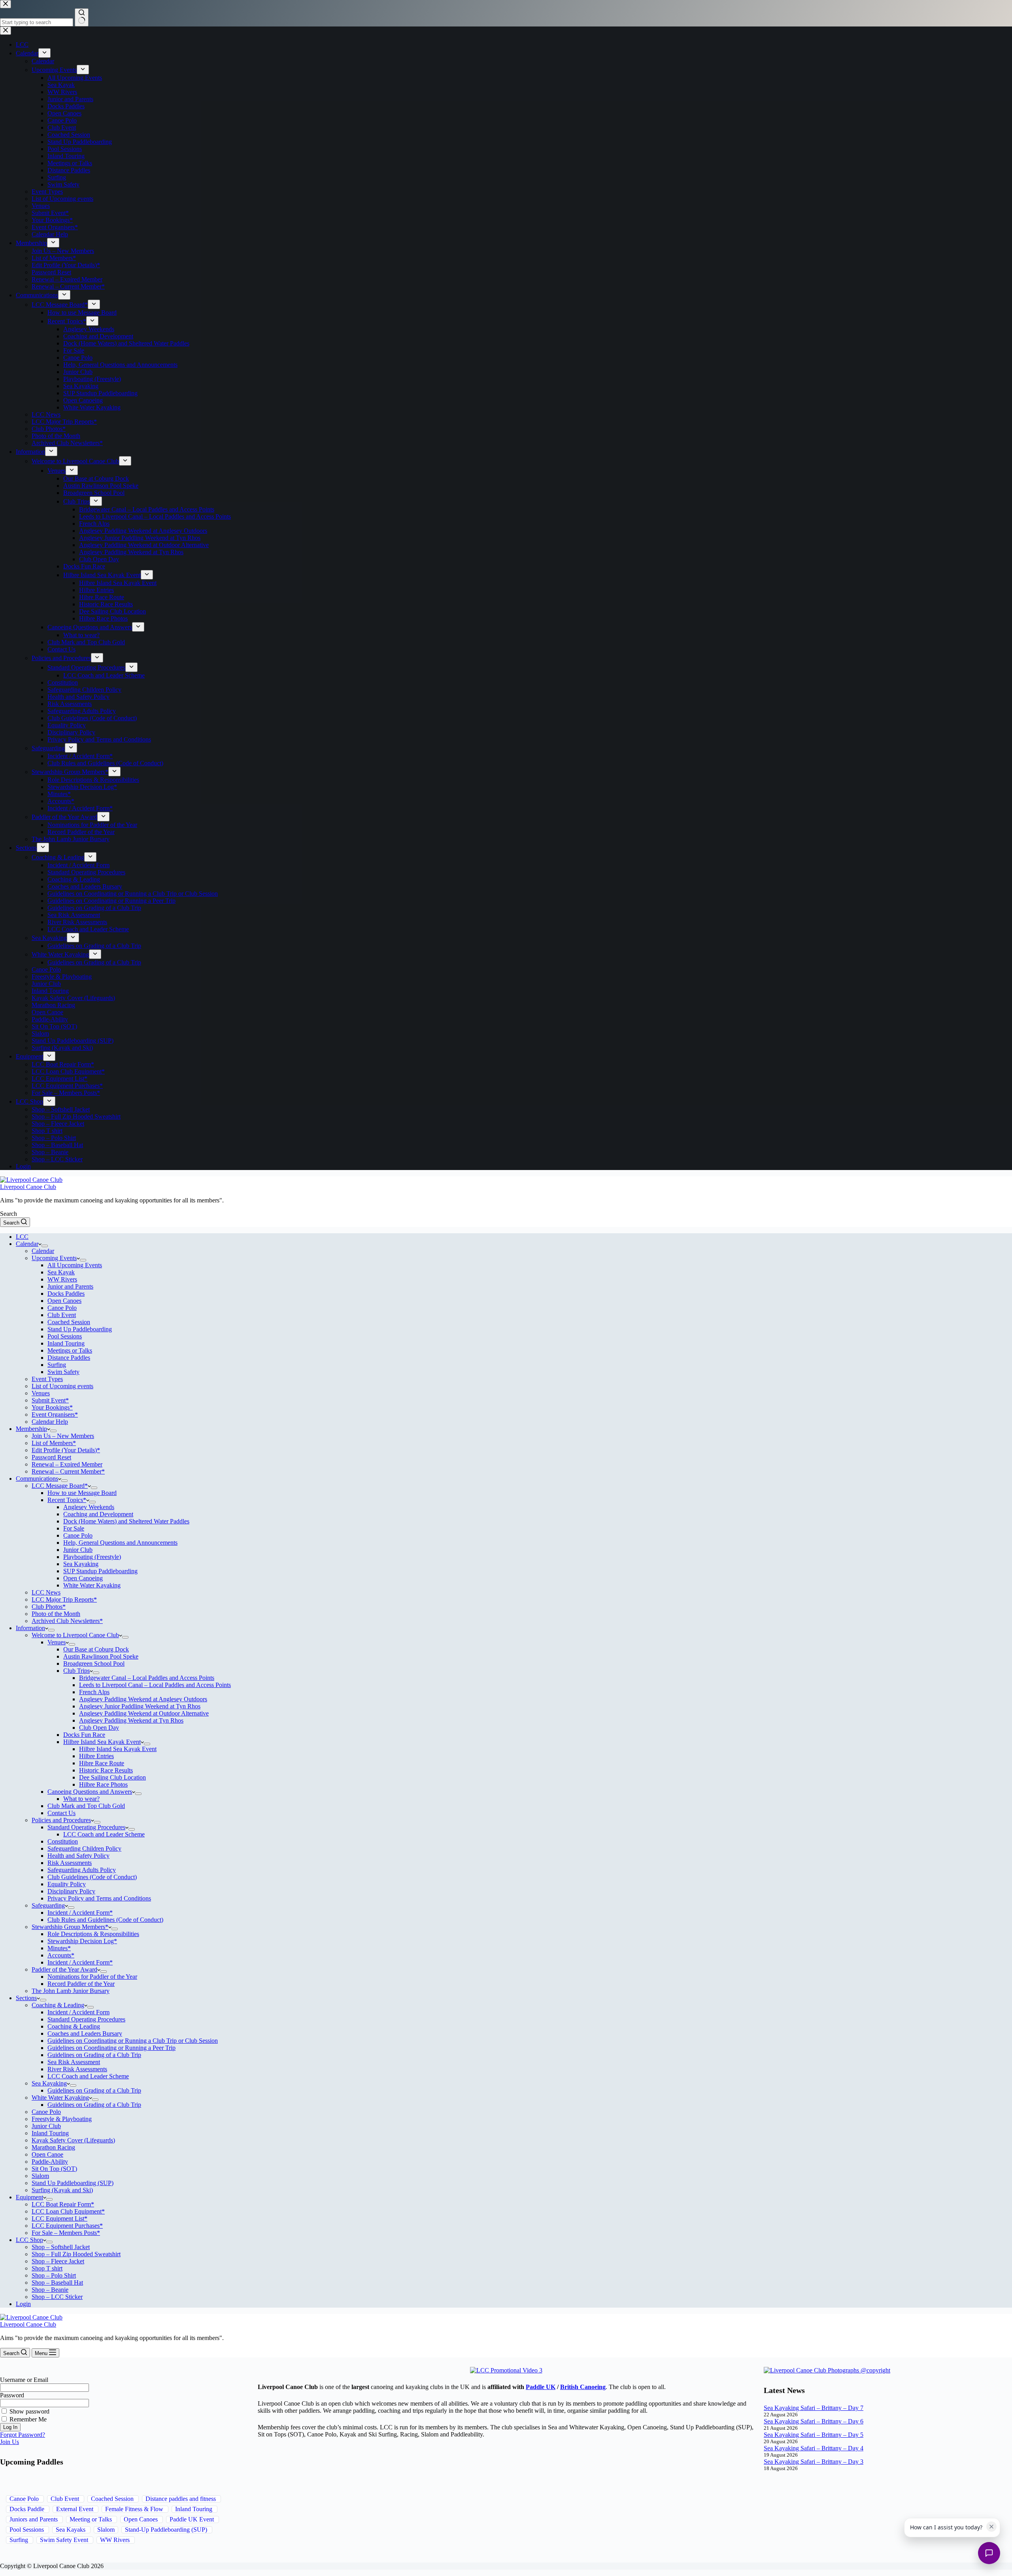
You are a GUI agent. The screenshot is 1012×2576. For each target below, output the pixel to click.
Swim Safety (63, 1372)
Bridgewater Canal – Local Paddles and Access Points (147, 1678)
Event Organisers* (55, 1414)
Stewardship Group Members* (70, 1927)
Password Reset (51, 1457)
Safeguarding (48, 1905)
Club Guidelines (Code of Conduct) (92, 1877)
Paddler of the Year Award (64, 1969)
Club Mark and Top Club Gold (86, 1806)
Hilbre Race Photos (103, 1784)
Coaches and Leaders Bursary (85, 2033)
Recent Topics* (67, 1500)
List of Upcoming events (62, 1386)
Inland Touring (66, 1343)
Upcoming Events (54, 1258)
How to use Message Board (82, 1493)
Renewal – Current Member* (68, 1471)
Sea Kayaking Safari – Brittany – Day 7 (814, 2408)
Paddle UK (541, 2387)
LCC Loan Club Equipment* (68, 2211)
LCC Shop (29, 2240)
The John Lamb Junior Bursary (71, 1991)
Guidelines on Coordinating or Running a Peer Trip (111, 2048)
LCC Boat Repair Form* (63, 2204)
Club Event (62, 1315)
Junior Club (78, 1550)
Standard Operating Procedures (86, 1827)
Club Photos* (49, 1607)
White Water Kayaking (92, 1585)
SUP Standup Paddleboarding (100, 1571)
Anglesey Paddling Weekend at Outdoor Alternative (144, 1713)
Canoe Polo (62, 1308)
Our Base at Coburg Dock (96, 1649)
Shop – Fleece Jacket (58, 2261)
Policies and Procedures (61, 1820)
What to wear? (81, 1799)
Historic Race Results (106, 1770)
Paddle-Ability (50, 2162)
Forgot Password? (23, 2435)
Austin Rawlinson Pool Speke (101, 1656)
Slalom (40, 2176)
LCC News (46, 1592)
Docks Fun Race (84, 1735)
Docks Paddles (66, 1294)
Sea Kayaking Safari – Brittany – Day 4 (814, 2448)
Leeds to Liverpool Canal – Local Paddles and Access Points (155, 1685)
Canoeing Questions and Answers (90, 1792)
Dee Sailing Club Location (112, 1777)
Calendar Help (50, 1422)
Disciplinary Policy (71, 1891)
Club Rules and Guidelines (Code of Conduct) (105, 1920)
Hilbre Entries (96, 1756)
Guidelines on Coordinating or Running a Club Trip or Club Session (133, 2041)
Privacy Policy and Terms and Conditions (99, 1898)
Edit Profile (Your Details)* (66, 1450)
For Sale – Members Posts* (66, 2233)
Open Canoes (64, 1301)
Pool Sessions (65, 1336)
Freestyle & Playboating (62, 2119)
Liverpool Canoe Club (28, 1187)
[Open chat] (989, 2553)
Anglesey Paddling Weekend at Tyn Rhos (131, 1720)
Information (30, 1628)
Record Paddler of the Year (81, 1984)
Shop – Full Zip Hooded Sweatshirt (76, 2254)
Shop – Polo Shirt (54, 2275)
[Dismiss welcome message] (991, 2527)
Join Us (9, 2442)
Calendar (27, 1244)
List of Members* (54, 1443)
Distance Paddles (69, 1358)
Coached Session (69, 1322)
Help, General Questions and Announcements (120, 1543)
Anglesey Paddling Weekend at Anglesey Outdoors (143, 1699)
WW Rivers (62, 1279)
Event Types (47, 1379)
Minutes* (59, 1948)
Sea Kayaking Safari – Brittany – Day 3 (814, 2462)
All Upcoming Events (75, 1265)
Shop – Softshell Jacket (61, 2247)
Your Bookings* (52, 1407)
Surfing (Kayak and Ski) (62, 2190)
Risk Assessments (70, 1863)
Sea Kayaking (81, 1564)
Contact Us (61, 1813)
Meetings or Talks (70, 1350)
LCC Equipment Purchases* (67, 2226)
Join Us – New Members (63, 1436)
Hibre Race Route (102, 1763)
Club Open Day (99, 1728)
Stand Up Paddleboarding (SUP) (73, 2183)
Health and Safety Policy (78, 1856)
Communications (37, 1479)
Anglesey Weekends (89, 1507)
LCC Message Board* (60, 1486)
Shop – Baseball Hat (57, 2283)
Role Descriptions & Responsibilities (93, 1934)
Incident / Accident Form (78, 2012)
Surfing (57, 1365)
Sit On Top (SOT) (54, 2169)
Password (12, 2395)
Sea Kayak (61, 1272)
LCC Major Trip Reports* (64, 1599)
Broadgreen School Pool (94, 1664)
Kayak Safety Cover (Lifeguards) (73, 2140)
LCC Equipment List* (59, 2218)
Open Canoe (47, 2154)
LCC (22, 1237)
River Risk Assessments (77, 2069)
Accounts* (61, 1955)
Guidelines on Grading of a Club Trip (94, 2055)
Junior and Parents (70, 1286)
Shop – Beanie (50, 2290)
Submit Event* (50, 1400)
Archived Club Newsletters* (67, 1621)
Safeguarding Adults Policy (82, 1870)
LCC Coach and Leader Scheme (104, 1834)
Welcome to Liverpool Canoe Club (75, 1635)
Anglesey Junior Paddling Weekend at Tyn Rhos (140, 1706)
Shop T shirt (47, 2268)
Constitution (63, 1841)
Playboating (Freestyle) (92, 1557)
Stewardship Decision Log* (82, 1941)
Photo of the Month (56, 1614)
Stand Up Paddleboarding (80, 1329)
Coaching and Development (98, 1514)
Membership (31, 1429)
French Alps (94, 1692)
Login (23, 2304)
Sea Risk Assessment (74, 2062)
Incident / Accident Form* (80, 1913)
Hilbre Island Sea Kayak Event (102, 1742)
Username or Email (24, 2380)
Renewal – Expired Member (67, 1464)
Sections (26, 1998)
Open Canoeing (83, 1578)
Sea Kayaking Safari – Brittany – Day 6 (814, 2421)
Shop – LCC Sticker (57, 2297)
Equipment (29, 2197)
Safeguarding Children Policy (84, 1848)
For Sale (74, 1528)
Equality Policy (67, 1884)
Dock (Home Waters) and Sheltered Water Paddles (126, 1521)
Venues (41, 1393)
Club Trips (76, 1671)
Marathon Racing (53, 2147)
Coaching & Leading (58, 2005)
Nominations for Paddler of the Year (92, 1977)
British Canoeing (583, 2387)
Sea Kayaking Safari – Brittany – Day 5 (814, 2435)
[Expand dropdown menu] (45, 1246)
